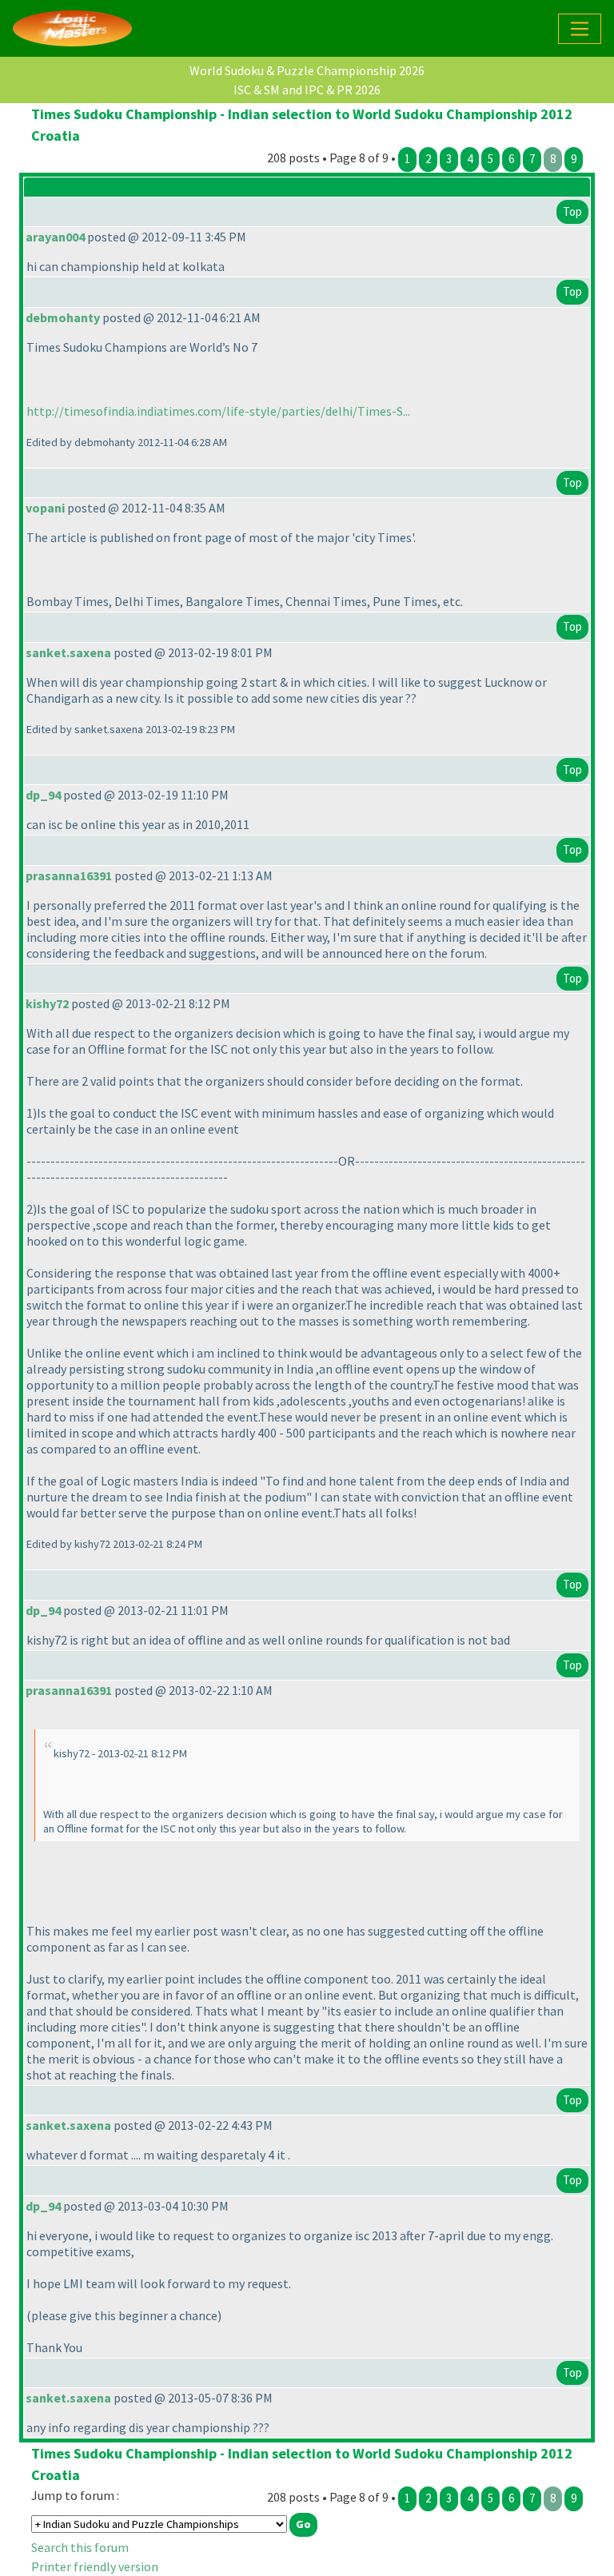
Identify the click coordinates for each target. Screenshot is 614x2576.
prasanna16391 (69, 875)
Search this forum (80, 2547)
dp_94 (43, 795)
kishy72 (47, 1003)
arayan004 (55, 237)
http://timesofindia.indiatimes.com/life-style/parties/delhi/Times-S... (218, 411)
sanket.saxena (68, 652)
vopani (45, 508)
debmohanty (63, 317)
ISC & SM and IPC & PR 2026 (307, 90)
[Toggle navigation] (580, 29)
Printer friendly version (95, 2566)
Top (572, 211)
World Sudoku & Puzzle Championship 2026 (307, 70)
